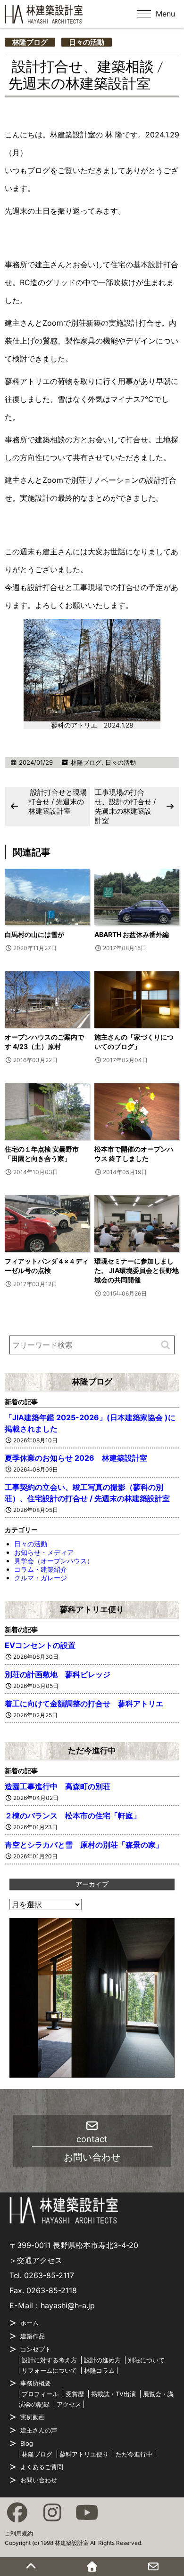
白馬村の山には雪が (34, 934)
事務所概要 (36, 2383)
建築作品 (33, 2336)
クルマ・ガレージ (41, 1578)
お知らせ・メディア (44, 1552)
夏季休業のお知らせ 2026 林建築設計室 (76, 1458)
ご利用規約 (19, 2533)
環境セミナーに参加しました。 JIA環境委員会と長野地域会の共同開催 (137, 1270)
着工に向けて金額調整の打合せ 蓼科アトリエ (84, 1704)
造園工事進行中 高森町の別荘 (58, 1786)
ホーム (29, 2323)
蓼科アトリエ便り (92, 1609)
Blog (27, 2443)
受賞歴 (75, 2394)
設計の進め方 (102, 2360)
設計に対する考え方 (49, 2360)
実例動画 (33, 2417)
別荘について (146, 2360)
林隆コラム (99, 2370)
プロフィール (40, 2394)
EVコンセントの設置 (40, 1645)
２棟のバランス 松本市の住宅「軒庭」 (73, 1816)
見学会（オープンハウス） (54, 1561)
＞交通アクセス (36, 2260)
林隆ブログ (30, 42)
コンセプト (36, 2349)
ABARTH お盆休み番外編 (132, 934)
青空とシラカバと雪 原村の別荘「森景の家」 (84, 1845)
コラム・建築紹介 (41, 1569)
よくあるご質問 (42, 2467)
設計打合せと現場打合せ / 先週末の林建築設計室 (58, 802)
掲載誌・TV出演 (113, 2394)
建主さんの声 (39, 2430)
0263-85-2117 (49, 2275)
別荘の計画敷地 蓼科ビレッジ (58, 1674)
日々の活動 (87, 42)
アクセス (69, 2404)
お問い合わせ (39, 2480)
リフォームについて (49, 2370)
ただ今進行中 (92, 1751)
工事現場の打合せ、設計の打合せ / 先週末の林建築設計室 (125, 806)
